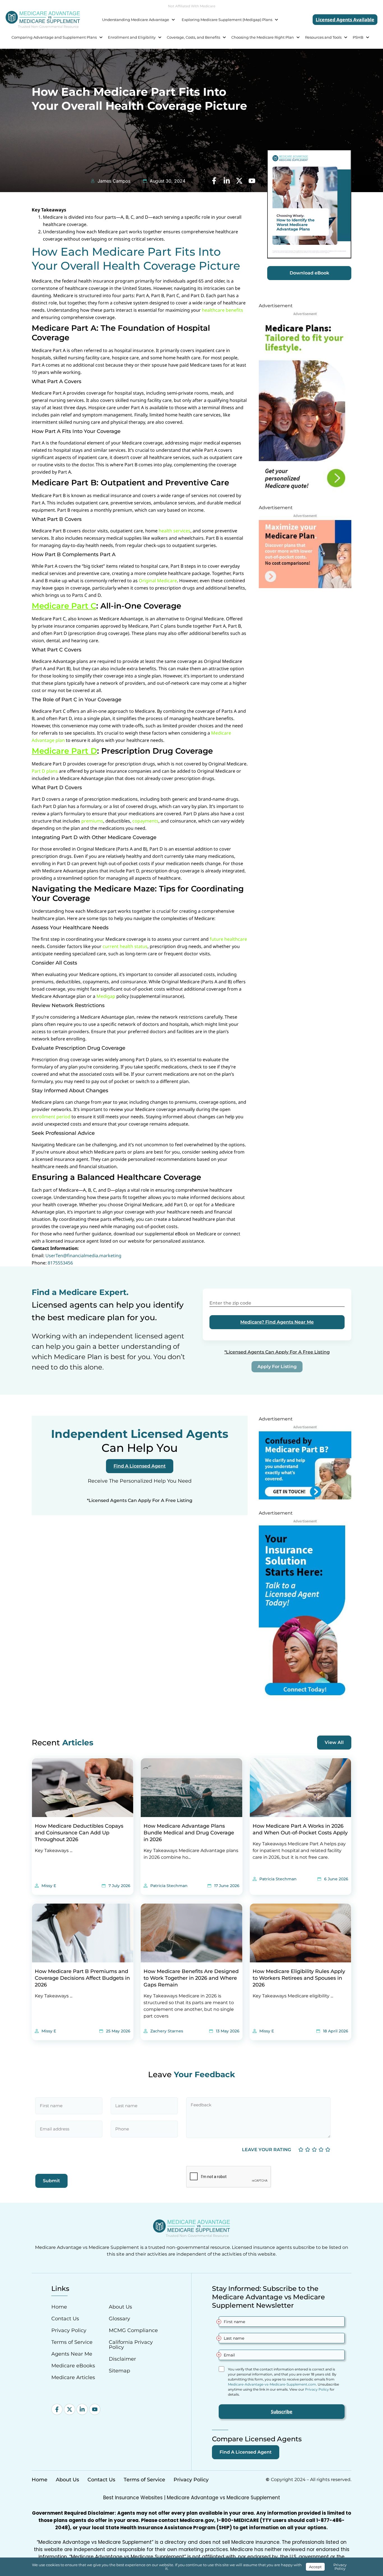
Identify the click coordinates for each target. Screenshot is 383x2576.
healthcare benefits (222, 310)
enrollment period (51, 1117)
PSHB (358, 37)
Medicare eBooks (73, 2366)
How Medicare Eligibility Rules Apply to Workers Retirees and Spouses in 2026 (299, 1978)
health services (175, 531)
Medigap (106, 996)
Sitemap (119, 2371)
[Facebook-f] (57, 2409)
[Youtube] (95, 2409)
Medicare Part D (64, 751)
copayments (145, 821)
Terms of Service (72, 2342)
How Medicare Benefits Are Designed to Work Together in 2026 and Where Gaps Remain (191, 1978)
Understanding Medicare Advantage (136, 20)
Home (59, 2307)
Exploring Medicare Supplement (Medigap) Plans (227, 20)
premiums (92, 821)
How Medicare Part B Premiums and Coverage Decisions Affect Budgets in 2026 (82, 1978)
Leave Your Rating (267, 2150)
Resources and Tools (323, 37)
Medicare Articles (73, 2377)
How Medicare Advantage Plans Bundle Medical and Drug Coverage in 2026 (189, 1833)
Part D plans (45, 771)
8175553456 (60, 1263)
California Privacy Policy (131, 2345)
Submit (51, 2181)
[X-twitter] (70, 2409)
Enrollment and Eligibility (132, 37)
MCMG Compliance (133, 2330)
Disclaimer (122, 2359)
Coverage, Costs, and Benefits (193, 37)
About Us (120, 2307)
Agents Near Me (72, 2354)
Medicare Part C (64, 606)
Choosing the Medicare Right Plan (263, 37)
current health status (125, 946)
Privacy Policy (69, 2330)
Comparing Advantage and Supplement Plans (54, 37)
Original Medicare (158, 581)
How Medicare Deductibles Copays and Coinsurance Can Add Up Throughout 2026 (79, 1833)
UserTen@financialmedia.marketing (83, 1256)
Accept (315, 2567)
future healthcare (228, 939)
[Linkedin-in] (82, 2409)
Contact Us (65, 2319)
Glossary (119, 2319)
